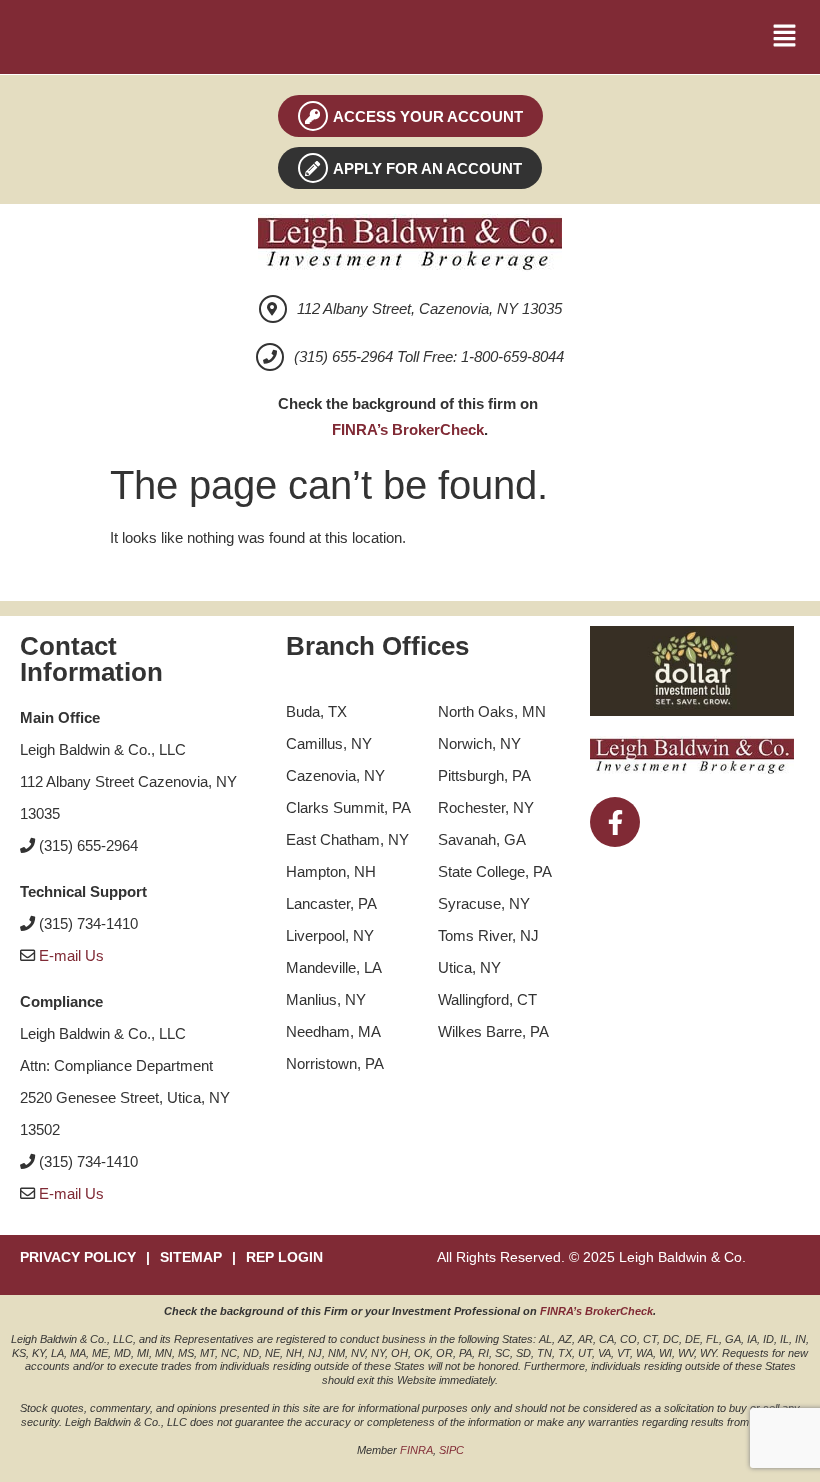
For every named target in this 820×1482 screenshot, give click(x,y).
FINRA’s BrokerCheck (408, 429)
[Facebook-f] (615, 822)
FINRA (416, 1450)
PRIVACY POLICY (78, 1257)
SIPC (451, 1450)
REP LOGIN (284, 1257)
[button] (785, 37)
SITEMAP (191, 1257)
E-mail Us (71, 955)
